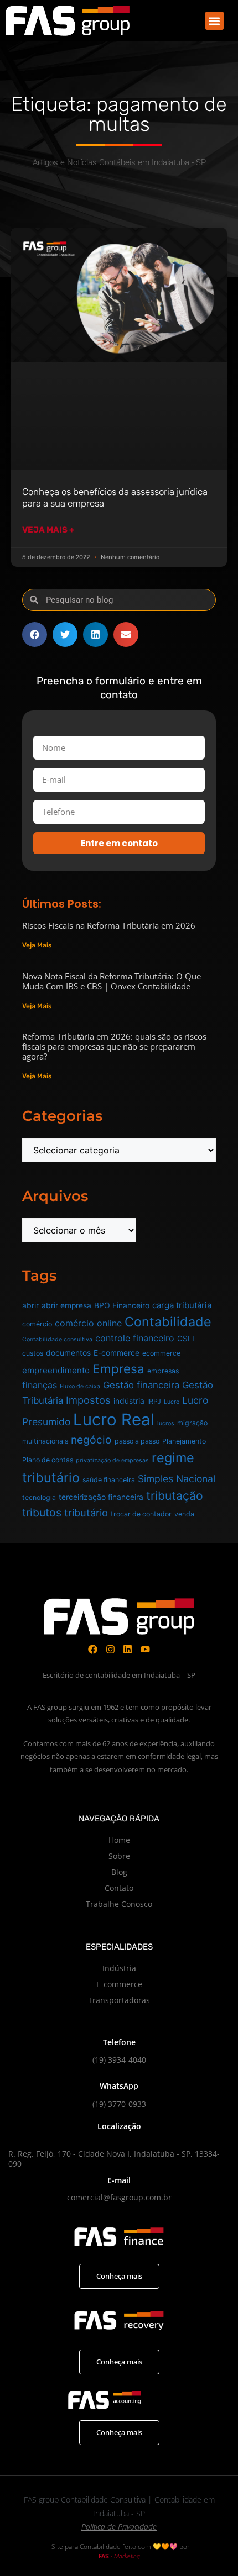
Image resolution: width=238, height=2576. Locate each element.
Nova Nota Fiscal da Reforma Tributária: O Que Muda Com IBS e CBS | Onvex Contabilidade (112, 981)
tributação (175, 1496)
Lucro (172, 1402)
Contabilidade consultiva (57, 1339)
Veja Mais (37, 945)
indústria (129, 1401)
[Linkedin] (128, 1649)
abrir (30, 1305)
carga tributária (182, 1305)
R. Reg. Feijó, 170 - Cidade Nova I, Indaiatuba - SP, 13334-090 (114, 2159)
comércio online (88, 1323)
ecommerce (161, 1353)
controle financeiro (135, 1338)
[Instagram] (110, 1649)
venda (184, 1514)
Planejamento (184, 1441)
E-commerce (117, 1353)
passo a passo (137, 1441)
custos (33, 1353)
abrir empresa (66, 1305)
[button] (214, 21)
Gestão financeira (141, 1385)
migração (192, 1423)
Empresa (118, 1369)
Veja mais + (48, 530)
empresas (163, 1371)
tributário (86, 1513)
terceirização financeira (101, 1497)
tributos (42, 1513)
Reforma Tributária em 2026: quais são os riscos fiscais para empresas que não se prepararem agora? (114, 1046)
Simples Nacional (177, 1479)
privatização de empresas (112, 1460)
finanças (40, 1385)
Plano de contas (48, 1460)
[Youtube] (145, 1649)
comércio (37, 1324)
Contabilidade (168, 1322)
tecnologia (39, 1497)
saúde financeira (109, 1480)
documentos (68, 1353)
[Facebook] (93, 1649)
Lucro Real (114, 1419)
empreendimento (56, 1370)
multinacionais (45, 1441)
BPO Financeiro (122, 1305)
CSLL (187, 1339)
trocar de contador (141, 1514)
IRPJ (154, 1401)
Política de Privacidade (119, 2527)
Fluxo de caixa (80, 1386)
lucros (166, 1423)
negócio (91, 1440)
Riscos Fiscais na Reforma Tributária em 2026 (109, 925)
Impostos (88, 1400)
